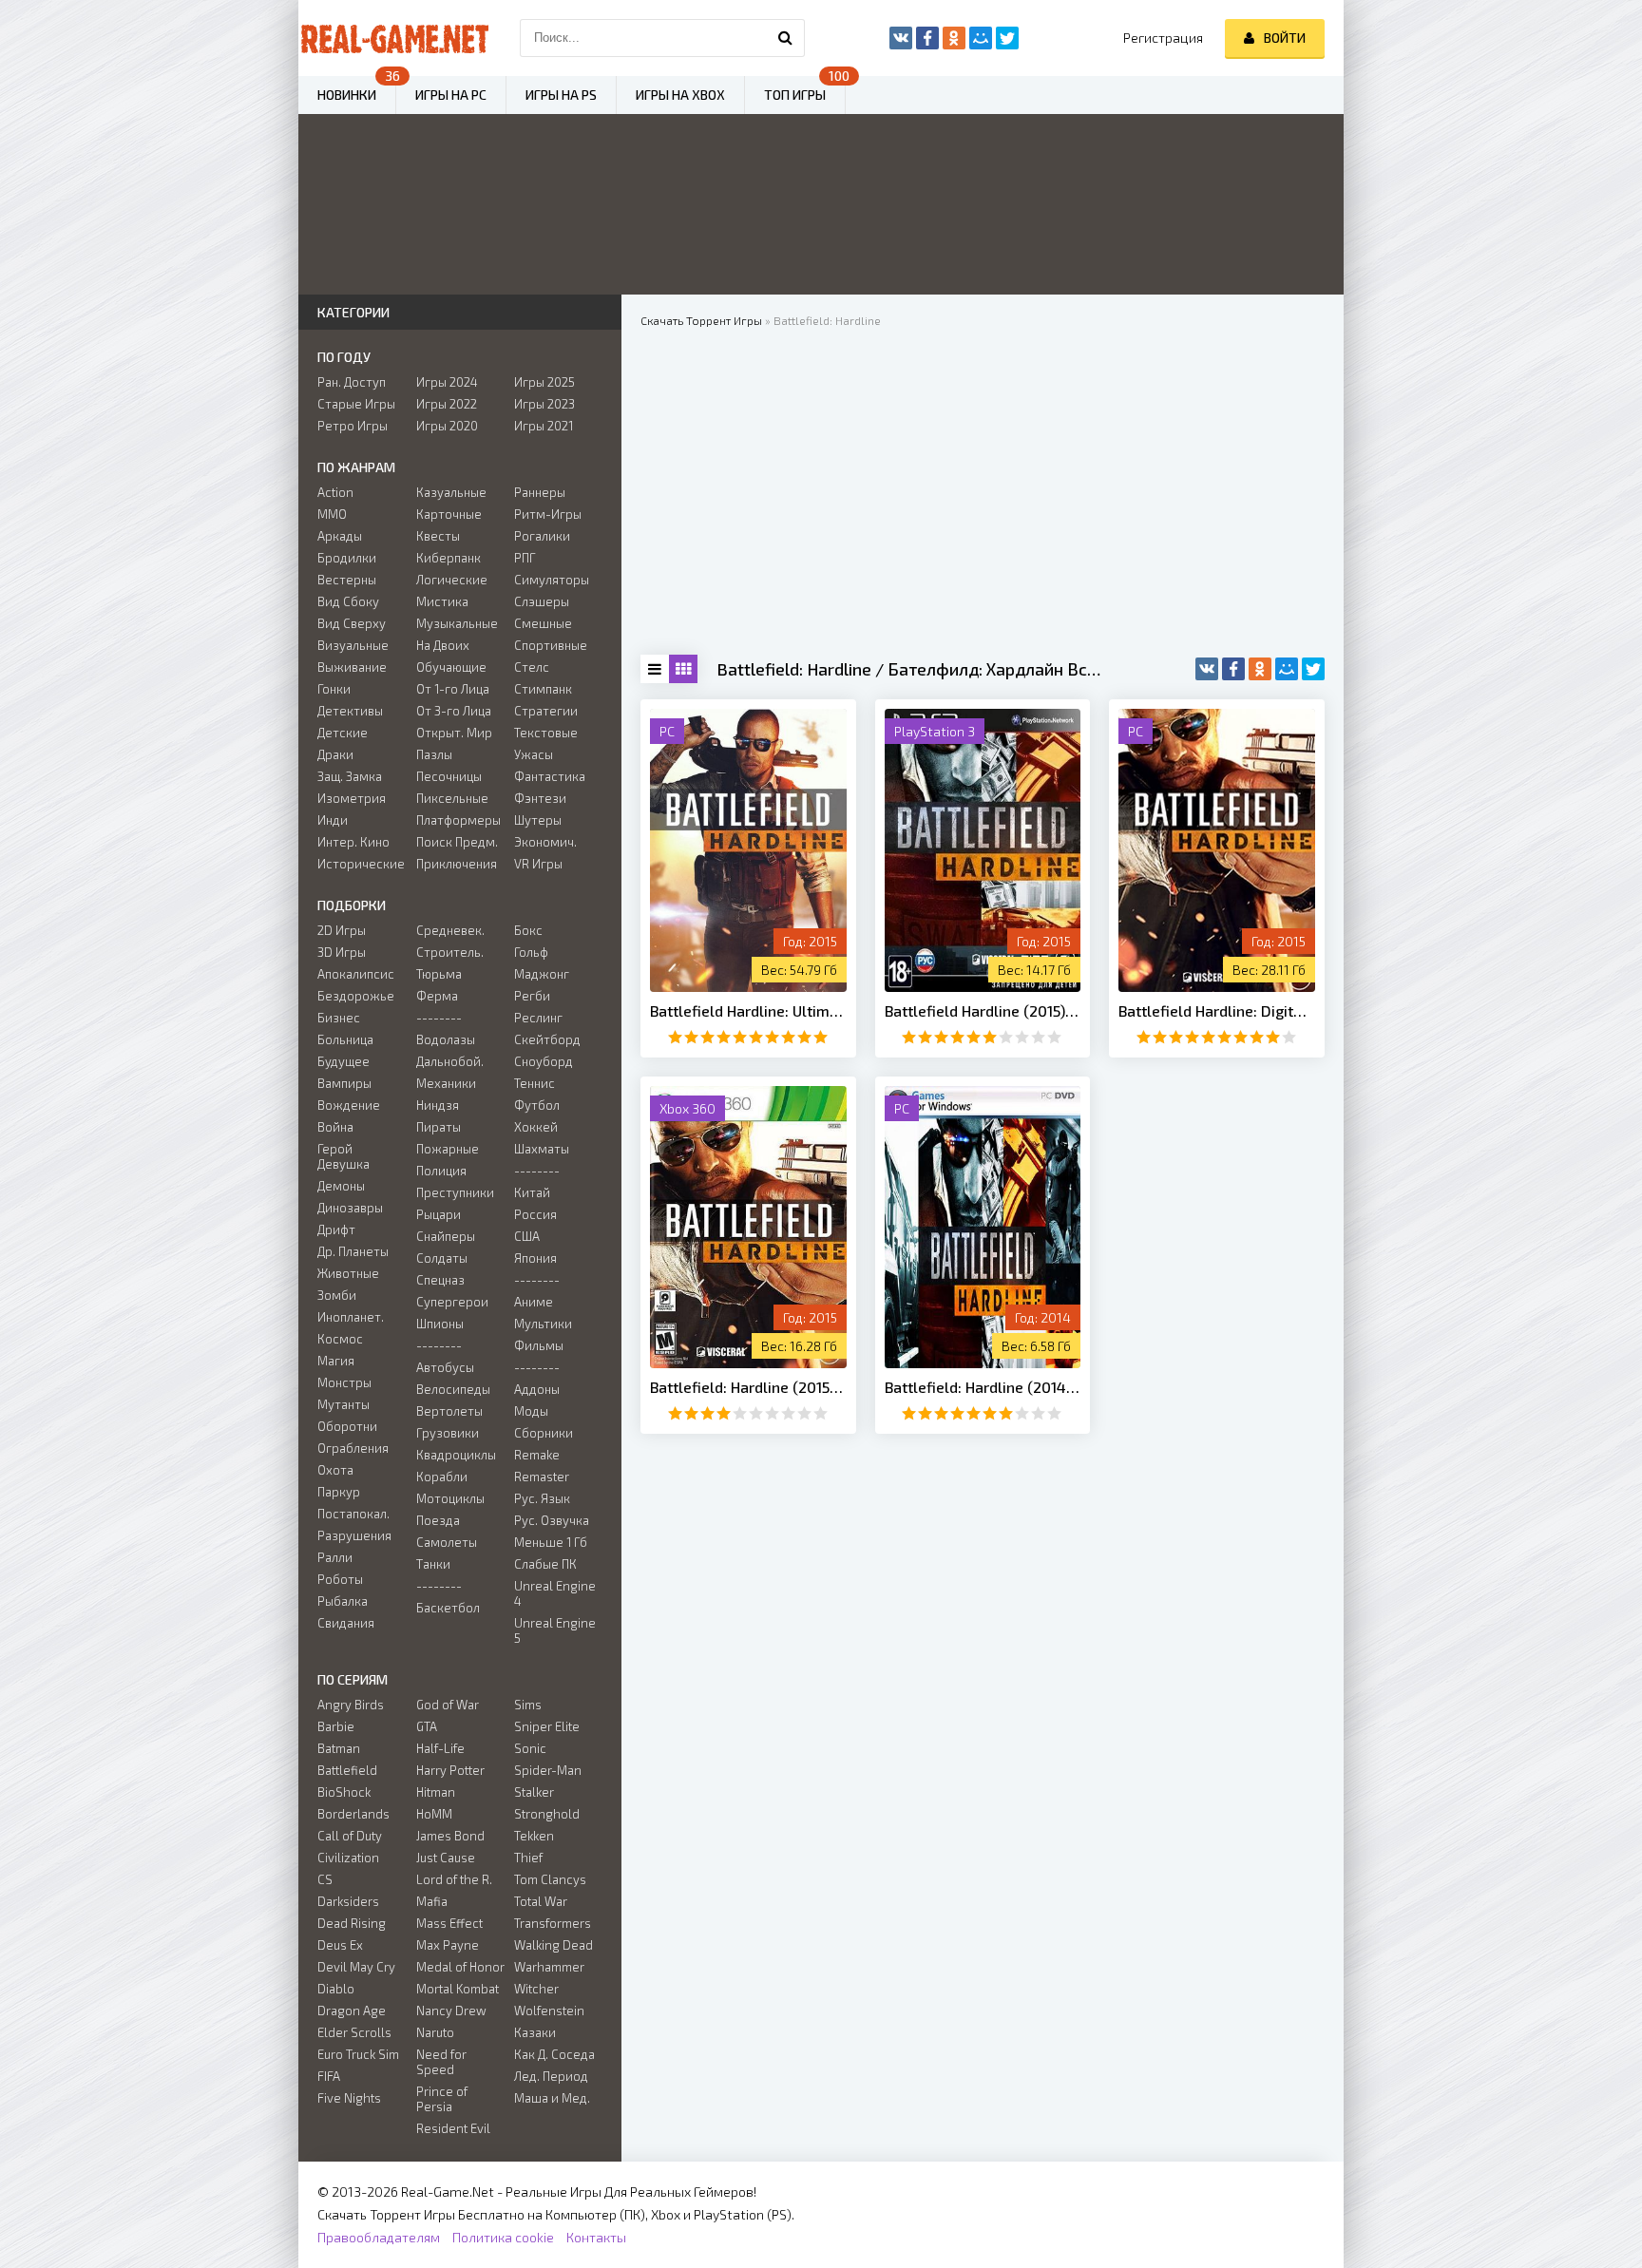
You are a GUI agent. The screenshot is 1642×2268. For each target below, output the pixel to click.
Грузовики (448, 1433)
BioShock (344, 1792)
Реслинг (538, 1018)
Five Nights (349, 2098)
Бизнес (339, 1018)
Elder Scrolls (354, 2032)
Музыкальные (457, 623)
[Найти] (786, 38)
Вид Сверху (352, 623)
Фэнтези (540, 798)
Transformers (553, 1923)
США (527, 1236)
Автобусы (445, 1367)
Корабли (442, 1477)
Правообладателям (379, 2237)
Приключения (457, 864)
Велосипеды (453, 1389)
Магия (336, 1361)
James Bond (450, 1836)
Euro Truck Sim (358, 2054)
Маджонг (542, 974)
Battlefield (347, 1770)
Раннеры (540, 492)
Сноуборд (544, 1061)
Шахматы (542, 1149)
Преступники (455, 1192)
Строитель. (450, 952)
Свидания (346, 1623)
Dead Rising (352, 1923)
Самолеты (447, 1542)
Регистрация (1163, 38)
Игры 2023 (544, 404)
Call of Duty (350, 1836)
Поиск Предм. (457, 842)
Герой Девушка (344, 1156)
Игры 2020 (447, 426)
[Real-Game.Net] (393, 38)
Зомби (337, 1295)
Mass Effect (449, 1923)
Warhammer (549, 1967)
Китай (532, 1192)
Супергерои (452, 1302)
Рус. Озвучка (552, 1520)
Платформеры (458, 820)
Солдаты (442, 1258)
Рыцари (439, 1214)
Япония (535, 1258)
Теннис (535, 1083)
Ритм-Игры (548, 514)
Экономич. (545, 842)
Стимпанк (543, 689)
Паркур (339, 1492)
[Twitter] (1313, 669)
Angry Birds (351, 1705)
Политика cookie (503, 2237)
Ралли (335, 1557)
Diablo (336, 1989)
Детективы (350, 711)
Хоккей (536, 1127)
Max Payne (448, 1945)
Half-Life (440, 1748)
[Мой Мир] (1287, 669)
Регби (532, 996)
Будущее (344, 1061)
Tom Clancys (550, 1879)
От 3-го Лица (454, 711)
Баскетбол (448, 1608)
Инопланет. (351, 1317)
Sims (528, 1705)
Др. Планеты (353, 1251)
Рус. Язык (542, 1498)
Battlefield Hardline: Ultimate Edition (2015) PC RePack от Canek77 (748, 1010)
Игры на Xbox (680, 95)
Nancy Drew (451, 2011)
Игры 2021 (544, 426)
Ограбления (353, 1448)
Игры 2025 (544, 382)
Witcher (536, 1989)
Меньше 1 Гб (551, 1542)
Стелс (532, 667)
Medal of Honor (460, 1967)
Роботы (340, 1579)
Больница (345, 1039)
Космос (340, 1339)
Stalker (534, 1792)
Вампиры (344, 1083)
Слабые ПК (545, 1564)
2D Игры (342, 930)
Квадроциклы (456, 1455)
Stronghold (547, 1814)
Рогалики (542, 536)
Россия (535, 1214)
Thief (528, 1858)
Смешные (543, 623)
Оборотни (347, 1426)
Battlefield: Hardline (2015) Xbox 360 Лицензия (748, 1387)
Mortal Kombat (458, 1989)
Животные (348, 1273)
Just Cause (446, 1858)
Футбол (537, 1105)
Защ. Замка (350, 776)
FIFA (329, 2076)
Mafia (432, 1901)
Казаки (535, 2032)
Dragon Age (352, 2011)
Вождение (349, 1105)
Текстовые (546, 733)
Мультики (543, 1324)
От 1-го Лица (453, 689)
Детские (343, 733)
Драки (335, 754)
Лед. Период (551, 2076)
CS (325, 1879)
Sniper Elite (547, 1726)
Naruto (435, 2032)
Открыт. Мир (454, 733)
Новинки (347, 95)
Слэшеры (542, 601)
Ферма (437, 996)
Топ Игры (795, 95)
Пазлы (434, 754)
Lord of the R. (454, 1879)
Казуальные (451, 492)
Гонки (334, 689)
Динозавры (350, 1208)
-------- (439, 1018)
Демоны (341, 1186)
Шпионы (440, 1324)
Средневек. (450, 930)
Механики (446, 1083)
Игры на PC (451, 95)
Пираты (439, 1127)
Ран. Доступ (352, 382)
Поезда (438, 1520)
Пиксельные (452, 798)
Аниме (534, 1302)
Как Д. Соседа (554, 2054)
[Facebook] (1233, 669)
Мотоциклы (450, 1498)
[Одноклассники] (1260, 669)
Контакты (596, 2237)
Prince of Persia (442, 2099)
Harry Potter (450, 1770)
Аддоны (537, 1389)
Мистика (442, 601)
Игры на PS (561, 95)
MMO (332, 514)
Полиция (441, 1171)
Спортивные (551, 645)
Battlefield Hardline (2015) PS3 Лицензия (983, 1010)
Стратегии (546, 711)
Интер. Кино (353, 842)
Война (335, 1127)
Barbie (336, 1726)
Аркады (340, 536)
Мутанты (344, 1404)
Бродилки (347, 558)
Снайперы (446, 1236)
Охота (335, 1470)
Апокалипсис (356, 974)
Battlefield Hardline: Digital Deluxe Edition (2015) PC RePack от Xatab (1217, 1010)
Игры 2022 (447, 404)
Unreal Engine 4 (555, 1593)
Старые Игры (356, 404)
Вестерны (347, 580)
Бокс (528, 930)
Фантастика (550, 776)
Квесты (438, 536)
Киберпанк (449, 558)
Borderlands (353, 1814)
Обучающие (451, 667)
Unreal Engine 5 (555, 1630)
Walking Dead (554, 1945)
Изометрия (352, 798)
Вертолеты (449, 1411)
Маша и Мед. (552, 2098)
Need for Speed (441, 2062)
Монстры (344, 1382)
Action (335, 492)
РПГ (525, 558)
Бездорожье (356, 996)
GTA (427, 1726)
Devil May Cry (356, 1967)
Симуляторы (552, 580)
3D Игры (342, 952)
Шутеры (538, 820)
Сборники (544, 1433)
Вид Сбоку (348, 601)
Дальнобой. (450, 1061)
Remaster (542, 1477)
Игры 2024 (447, 382)
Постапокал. (353, 1514)
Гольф (531, 952)
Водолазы (446, 1039)
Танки (433, 1564)
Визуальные (353, 645)
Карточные (449, 514)
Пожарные (448, 1149)
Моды (531, 1411)
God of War (448, 1705)
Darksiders (348, 1901)
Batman (339, 1748)
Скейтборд (547, 1039)
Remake (537, 1455)
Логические (452, 580)
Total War (541, 1901)
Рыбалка (343, 1601)
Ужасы (534, 754)
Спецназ (440, 1280)
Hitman (436, 1792)
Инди (333, 820)
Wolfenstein (549, 2011)
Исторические (361, 864)
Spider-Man (548, 1770)
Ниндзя (438, 1105)
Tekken (534, 1836)
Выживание (352, 667)
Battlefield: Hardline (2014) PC (983, 1387)
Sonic (530, 1748)
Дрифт (336, 1229)
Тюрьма (439, 974)
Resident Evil (453, 2128)
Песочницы (449, 776)
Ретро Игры (353, 426)
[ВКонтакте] (1207, 669)
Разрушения (354, 1535)
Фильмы (539, 1345)
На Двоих (443, 645)
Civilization (348, 1858)
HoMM (434, 1814)
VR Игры (538, 864)
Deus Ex (340, 1945)
